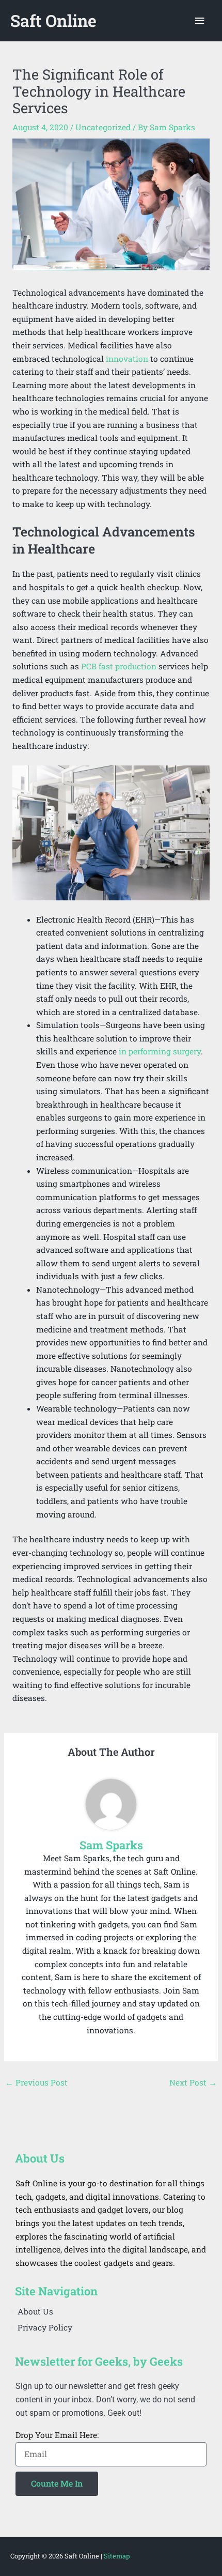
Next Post (193, 2082)
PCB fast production (119, 666)
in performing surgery (160, 1051)
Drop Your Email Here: (57, 2435)
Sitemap (117, 2556)
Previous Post (36, 2082)
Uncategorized (103, 127)
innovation (127, 359)
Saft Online (53, 21)
